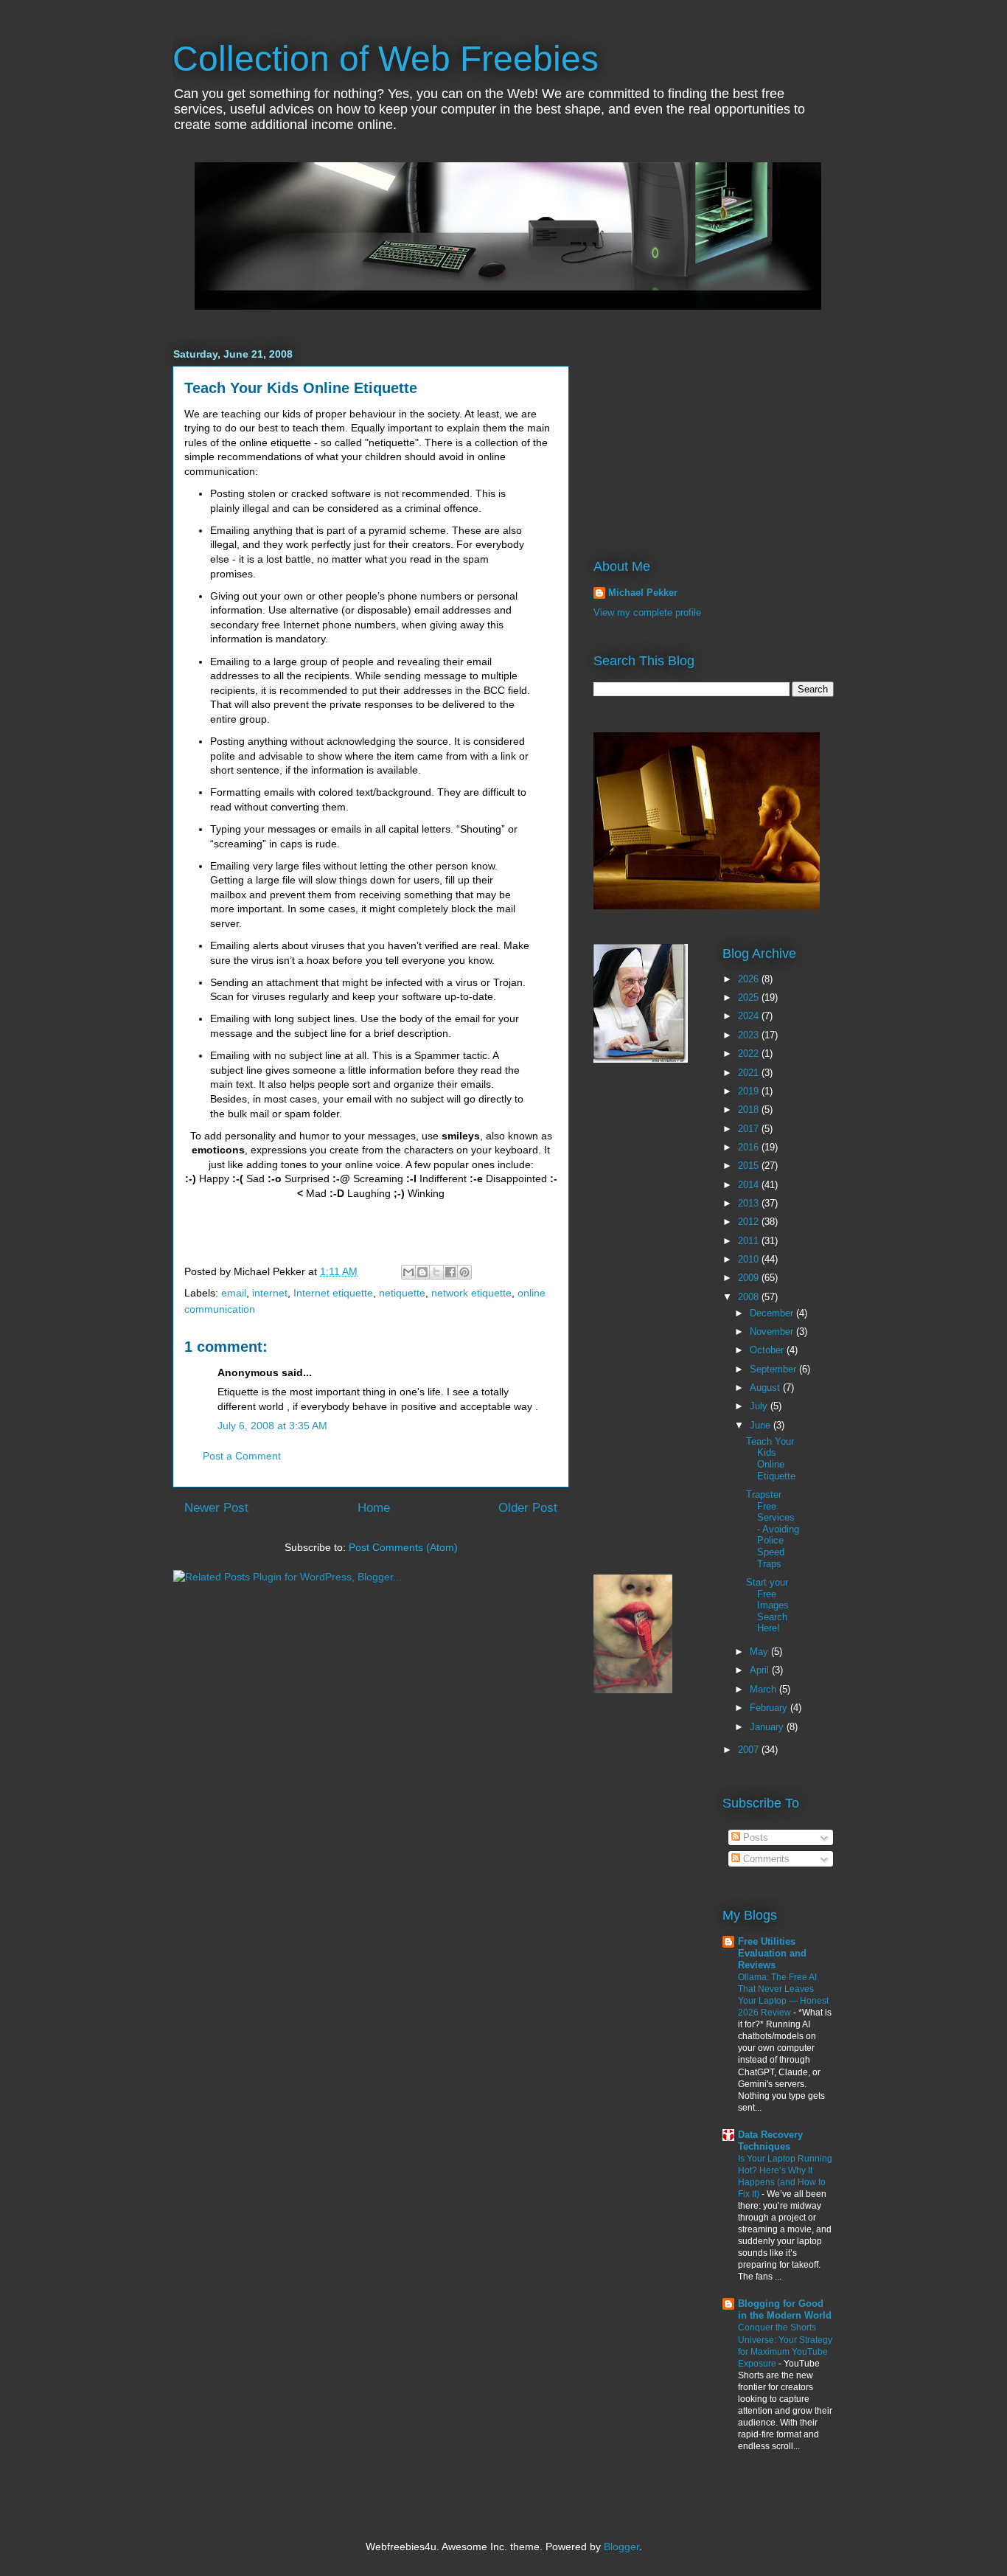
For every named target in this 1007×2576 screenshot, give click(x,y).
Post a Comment (242, 1456)
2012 (750, 1222)
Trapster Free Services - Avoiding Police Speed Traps (773, 1529)
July (760, 1406)
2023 (750, 1035)
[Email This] (408, 1272)
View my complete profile (647, 612)
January (768, 1727)
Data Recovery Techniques (770, 2141)
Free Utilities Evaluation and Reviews (772, 1953)
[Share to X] (436, 1272)
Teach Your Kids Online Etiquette (301, 388)
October (768, 1350)
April (761, 1670)
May (760, 1652)
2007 (750, 1750)
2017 (750, 1129)
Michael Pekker (643, 593)
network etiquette (471, 1293)
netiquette (402, 1293)
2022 (750, 1053)
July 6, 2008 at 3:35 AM (272, 1426)
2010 (750, 1259)
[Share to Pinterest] (464, 1272)
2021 (750, 1073)
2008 (750, 1297)
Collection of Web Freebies (386, 59)
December (773, 1313)
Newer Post (216, 1508)
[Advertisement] (686, 429)
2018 (750, 1110)
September (774, 1369)
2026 (750, 979)
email (234, 1293)
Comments (765, 1859)
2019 (750, 1091)
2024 (750, 1016)
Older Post (528, 1508)
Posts (754, 1837)
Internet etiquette (333, 1293)
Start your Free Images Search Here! (767, 1605)
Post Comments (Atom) (403, 1547)
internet (270, 1293)
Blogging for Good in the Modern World (785, 2309)
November (773, 1332)
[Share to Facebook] (450, 1272)
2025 (750, 997)
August (766, 1388)
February (770, 1708)
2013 (750, 1203)
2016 (750, 1147)
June (762, 1425)
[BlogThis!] (422, 1272)
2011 (750, 1241)
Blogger (621, 2547)
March (764, 1689)
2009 (750, 1278)
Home (374, 1508)
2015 (750, 1166)
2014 (750, 1185)
